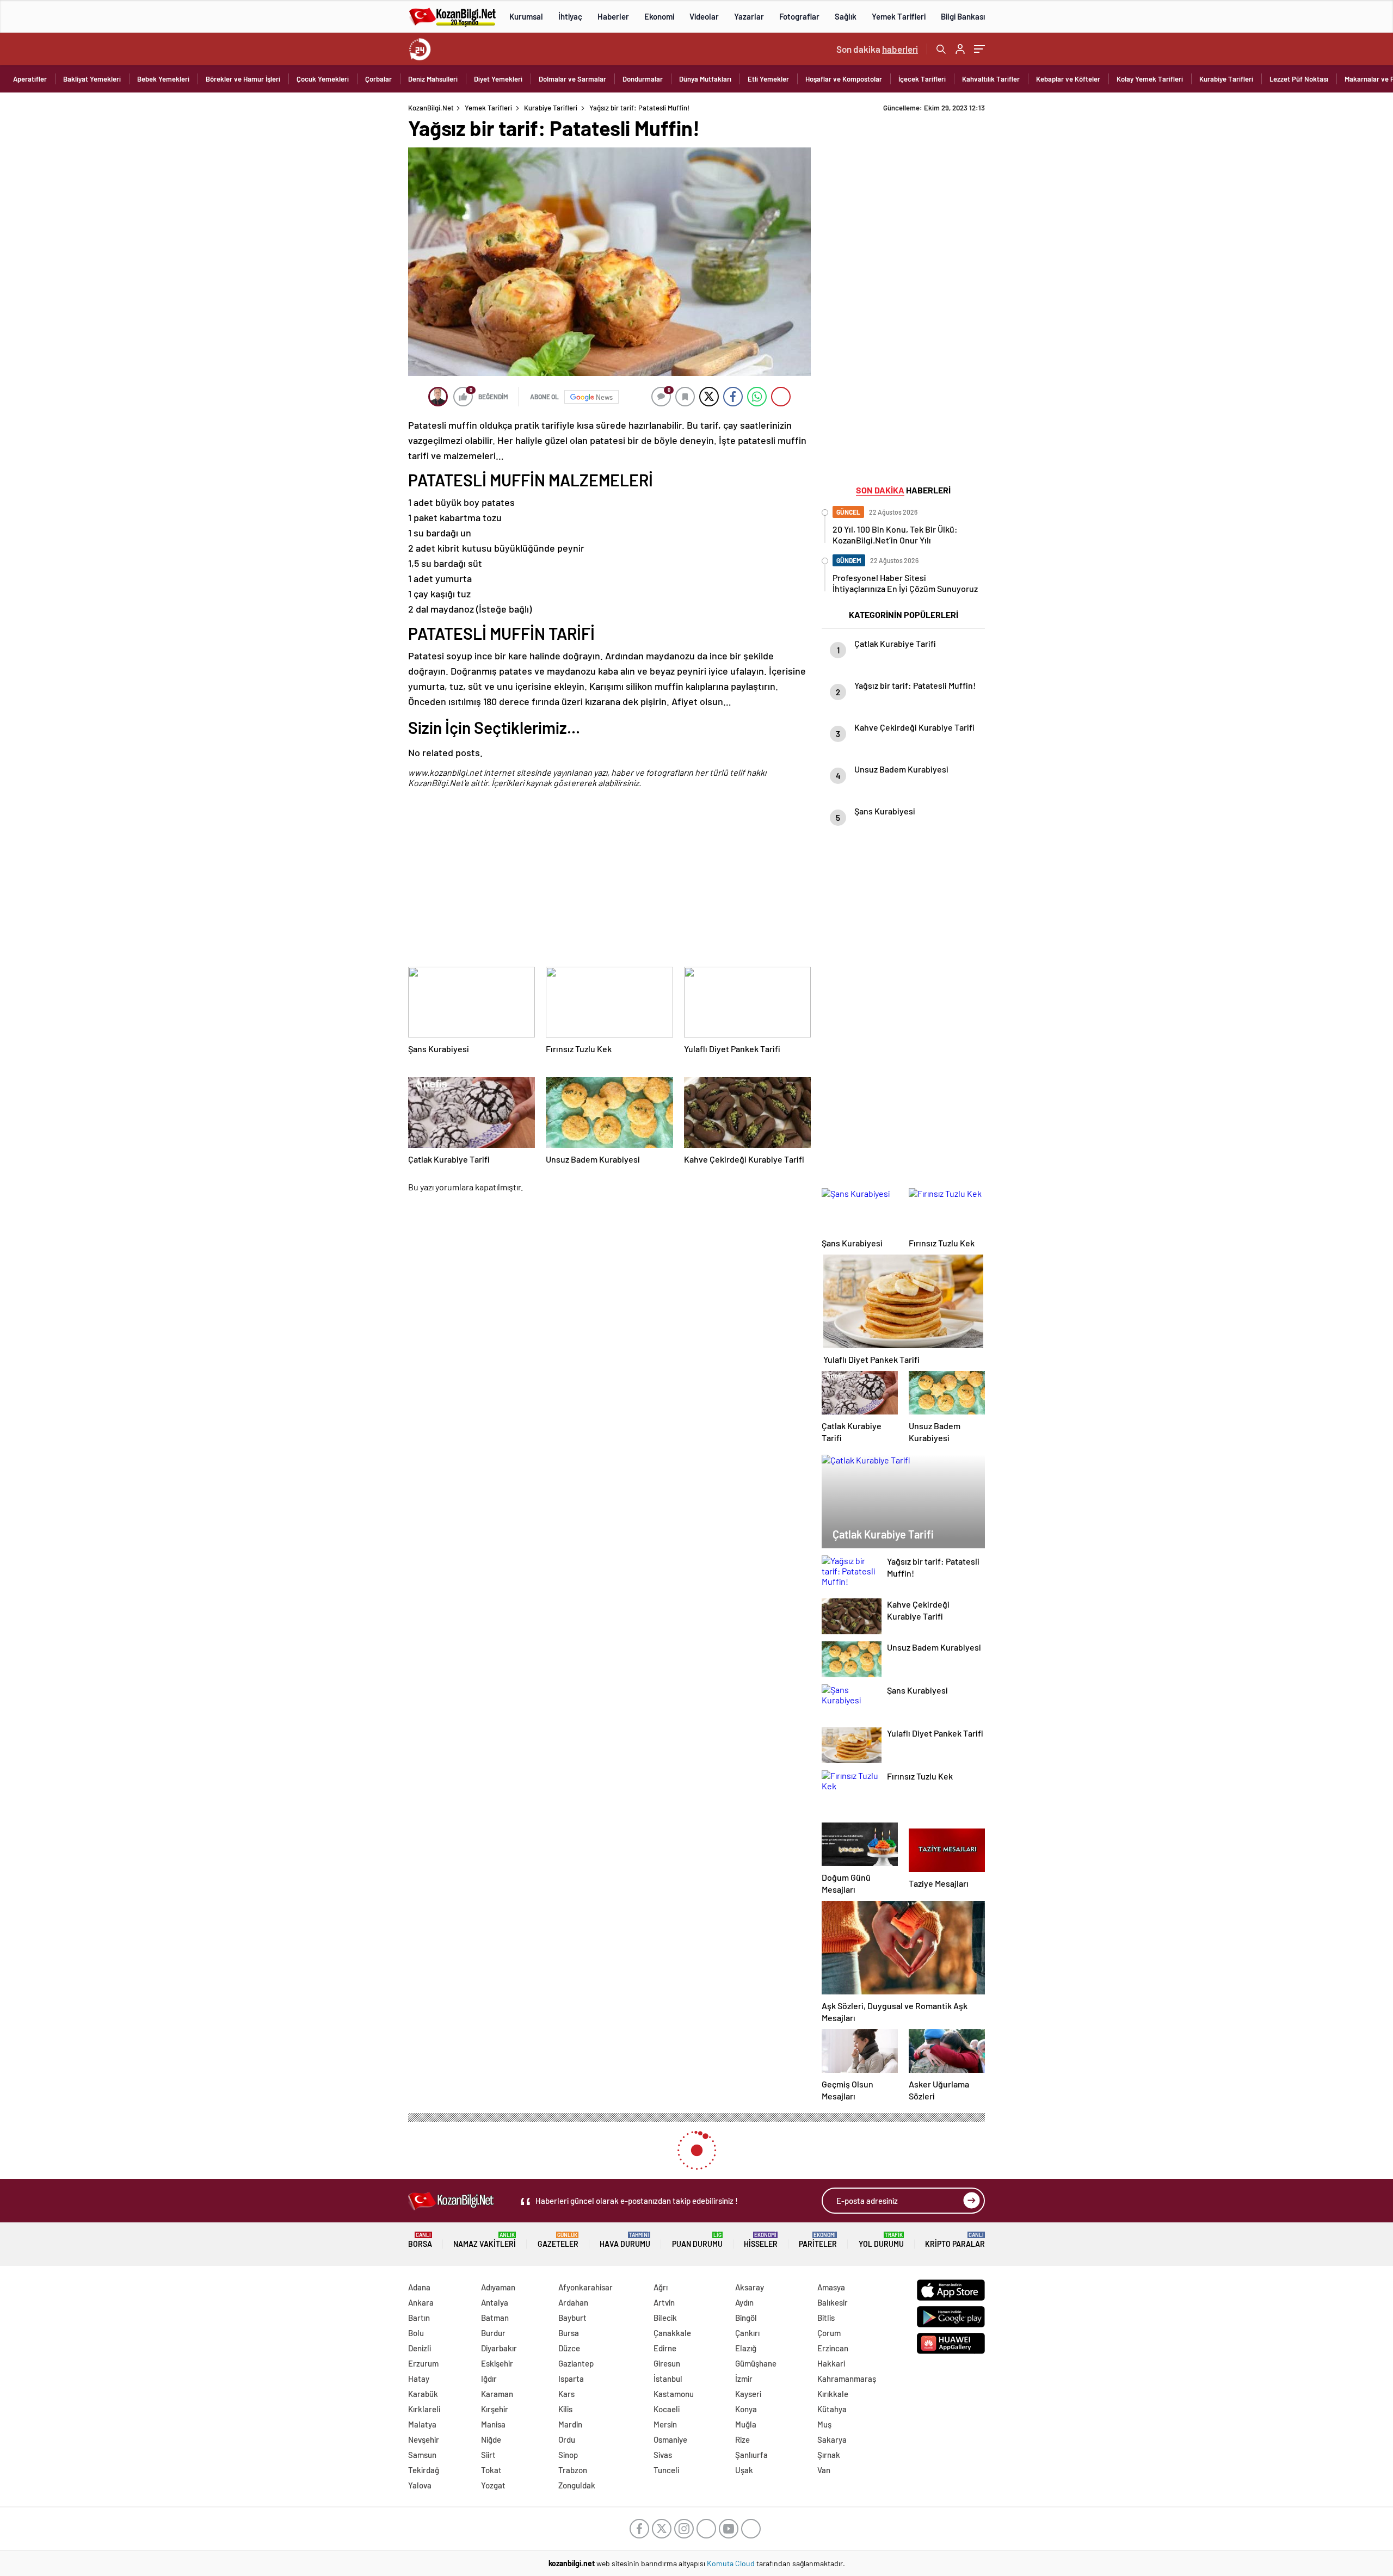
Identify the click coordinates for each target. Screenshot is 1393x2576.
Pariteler (818, 2240)
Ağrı (661, 2287)
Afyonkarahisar (585, 2287)
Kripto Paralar (955, 2240)
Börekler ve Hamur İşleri (243, 79)
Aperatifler (30, 79)
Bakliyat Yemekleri (92, 79)
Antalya (495, 2302)
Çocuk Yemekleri (323, 79)
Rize (742, 2439)
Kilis (565, 2409)
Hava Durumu (625, 2240)
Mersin (665, 2424)
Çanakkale (672, 2333)
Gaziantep (576, 2363)
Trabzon (573, 2470)
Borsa (420, 2240)
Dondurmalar (643, 79)
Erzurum (423, 2363)
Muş (824, 2424)
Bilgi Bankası (963, 16)
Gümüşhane (756, 2363)
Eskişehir (497, 2363)
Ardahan (573, 2302)
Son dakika (877, 49)
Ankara (421, 2302)
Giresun (667, 2363)
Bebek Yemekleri (163, 79)
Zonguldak (577, 2485)
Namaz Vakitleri (485, 2240)
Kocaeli (667, 2409)
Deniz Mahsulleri (433, 79)
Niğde (491, 2439)
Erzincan (833, 2348)
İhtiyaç (570, 16)
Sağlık (846, 16)
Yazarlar (749, 16)
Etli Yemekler (768, 79)
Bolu (416, 2333)
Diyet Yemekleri (498, 79)
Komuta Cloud (732, 2563)
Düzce (569, 2348)
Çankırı (747, 2333)
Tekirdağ (424, 2470)
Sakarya (832, 2439)
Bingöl (746, 2318)
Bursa (569, 2333)
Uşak (744, 2470)
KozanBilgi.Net (431, 108)
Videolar (704, 16)
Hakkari (831, 2363)
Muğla (746, 2424)
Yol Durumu (881, 2240)
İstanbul (668, 2379)
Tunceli (666, 2470)
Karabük (423, 2394)
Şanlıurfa (751, 2455)
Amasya (831, 2287)
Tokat (491, 2470)
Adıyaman (498, 2287)
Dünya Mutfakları (705, 79)
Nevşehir (424, 2439)
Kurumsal (526, 16)
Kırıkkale (833, 2394)
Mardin (570, 2424)
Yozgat (493, 2485)
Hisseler (761, 2240)
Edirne (665, 2348)
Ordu (567, 2439)
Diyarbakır (499, 2348)
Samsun (422, 2455)
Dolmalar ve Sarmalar (572, 79)
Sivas (663, 2455)
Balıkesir (833, 2302)
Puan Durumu (697, 2240)
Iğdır (489, 2379)
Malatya (422, 2424)
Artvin (664, 2302)
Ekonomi (659, 16)
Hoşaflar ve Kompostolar (844, 79)
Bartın (419, 2318)
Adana (419, 2287)
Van (824, 2470)
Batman (495, 2318)
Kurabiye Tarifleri (1226, 79)
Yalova (420, 2485)
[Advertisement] (337, 267)
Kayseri (748, 2394)
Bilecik (665, 2318)
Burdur (493, 2333)
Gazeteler (558, 2240)
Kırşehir (495, 2409)
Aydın (744, 2302)
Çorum (829, 2333)
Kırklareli (424, 2409)
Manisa (493, 2424)
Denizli (420, 2348)
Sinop (568, 2455)
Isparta (571, 2379)
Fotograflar (799, 16)
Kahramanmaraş (847, 2379)
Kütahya (832, 2409)
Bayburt (572, 2318)
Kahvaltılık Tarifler (991, 79)
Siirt (488, 2455)
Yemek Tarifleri (899, 16)
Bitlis (826, 2318)
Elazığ (746, 2348)
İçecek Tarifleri (922, 79)
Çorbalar (378, 79)
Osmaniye (670, 2439)
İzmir (744, 2379)
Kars (566, 2394)
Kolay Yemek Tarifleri (1150, 79)
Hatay (419, 2379)
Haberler (613, 16)
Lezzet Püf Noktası (1299, 79)
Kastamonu (674, 2394)
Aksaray (750, 2287)
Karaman (497, 2394)
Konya (746, 2409)
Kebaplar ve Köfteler (1068, 79)
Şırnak (829, 2455)
